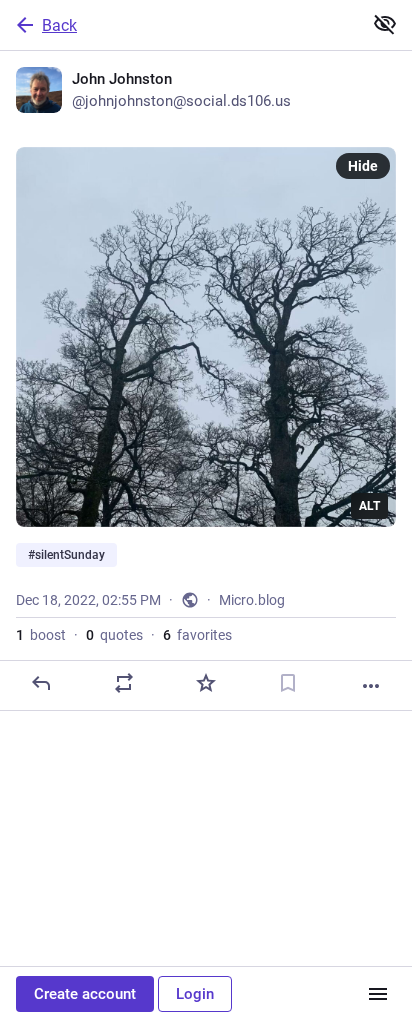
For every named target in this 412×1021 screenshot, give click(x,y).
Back (59, 25)
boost (41, 635)
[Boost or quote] (124, 683)
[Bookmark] (288, 683)
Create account (85, 994)
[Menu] (378, 994)
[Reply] (41, 683)
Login (195, 994)
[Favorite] (206, 683)
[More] (371, 686)
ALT (369, 506)
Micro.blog (252, 600)
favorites (197, 635)
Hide (363, 166)
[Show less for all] (385, 24)
